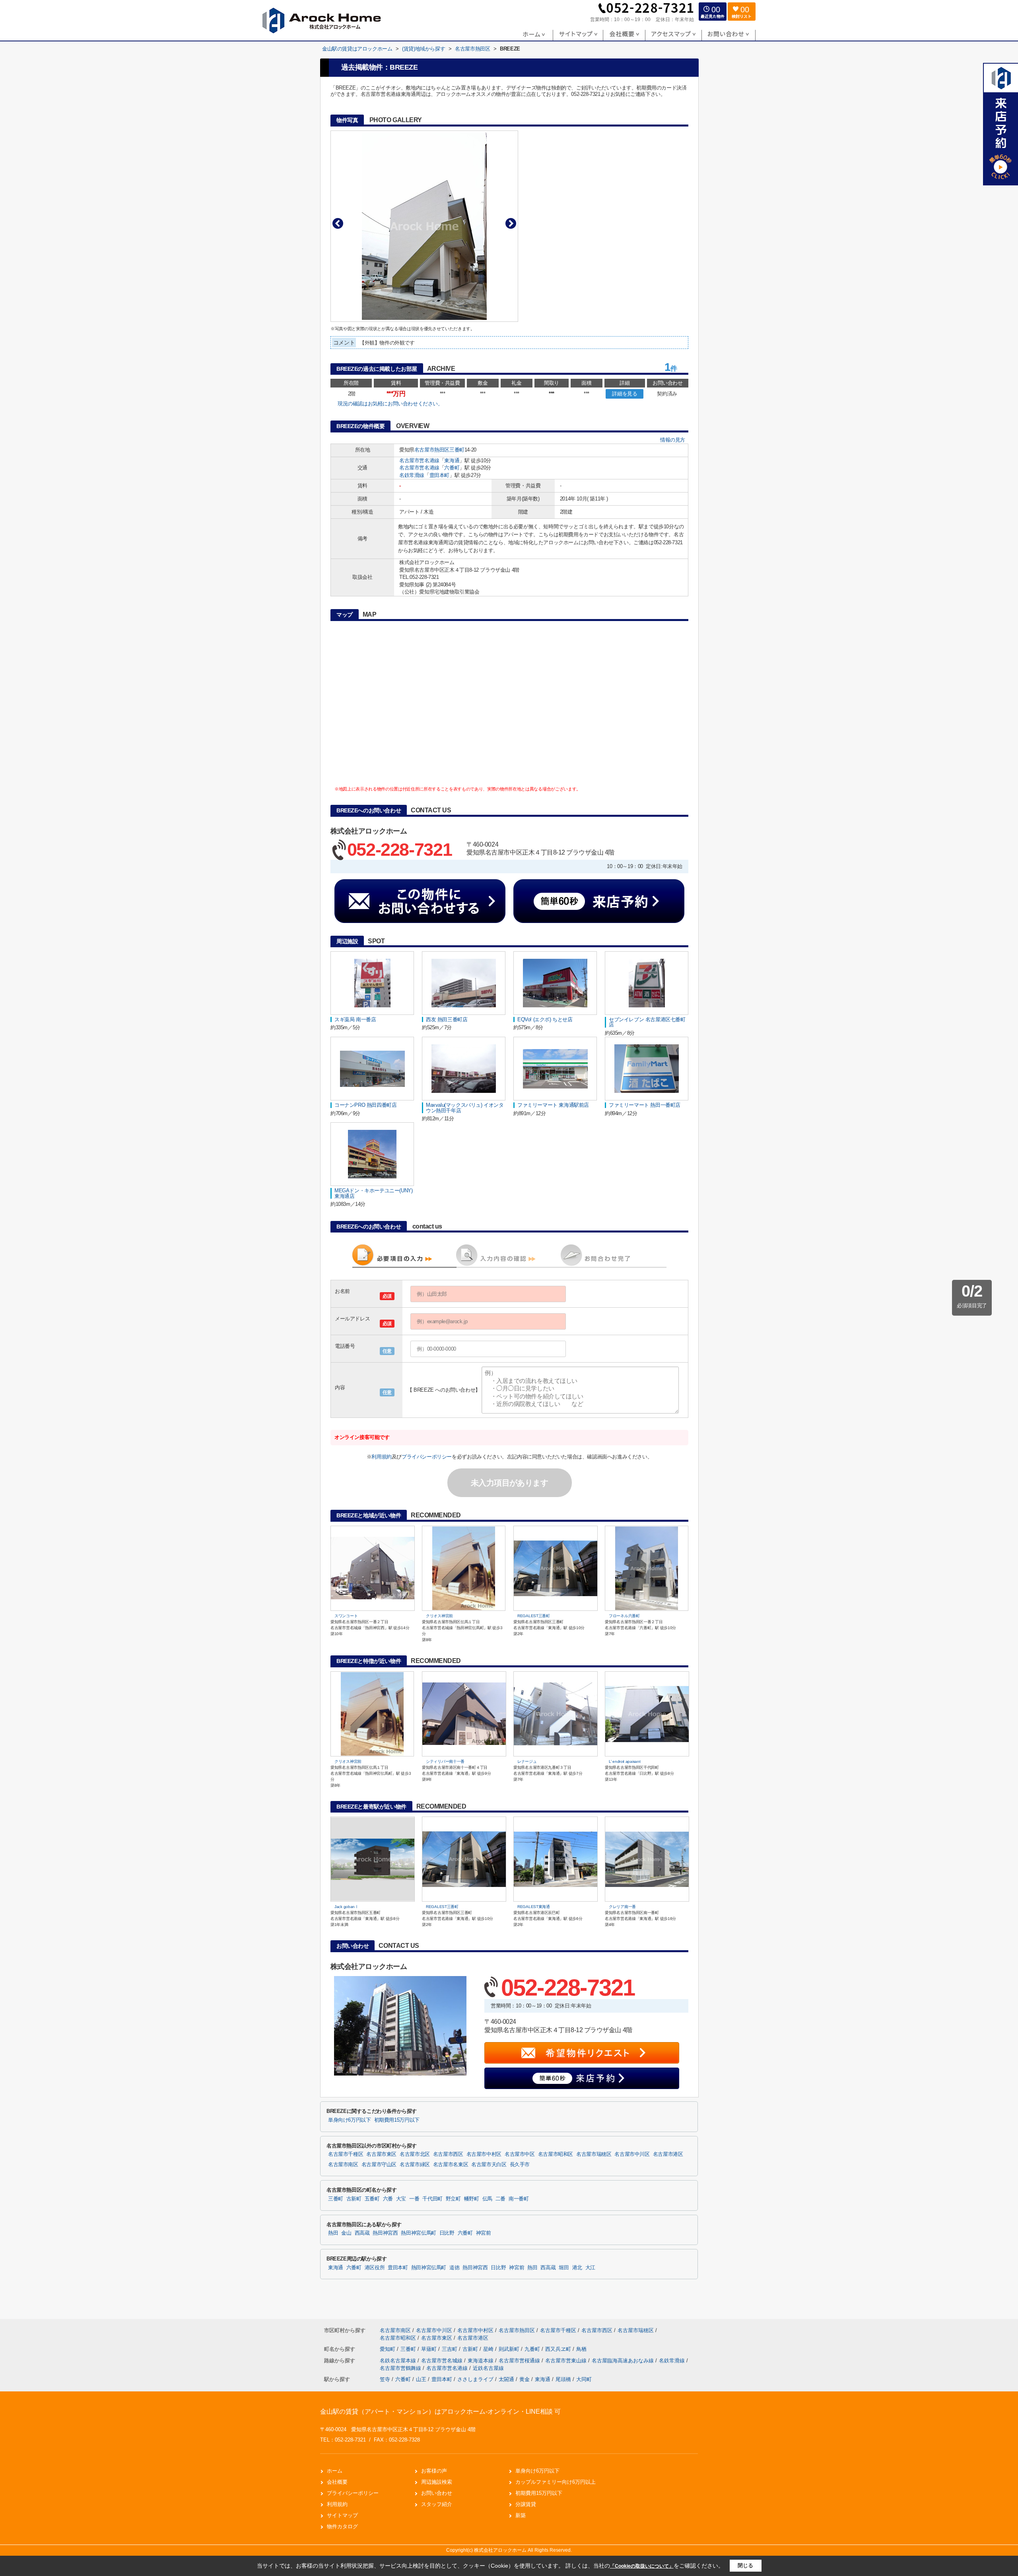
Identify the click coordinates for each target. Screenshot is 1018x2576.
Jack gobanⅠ (347, 1907)
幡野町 (472, 2199)
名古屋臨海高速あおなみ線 (624, 2361)
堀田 (564, 2268)
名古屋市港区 (668, 2154)
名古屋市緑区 (415, 2165)
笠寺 (385, 2379)
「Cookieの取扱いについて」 (642, 2566)
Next (511, 223)
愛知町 (388, 2349)
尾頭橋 (563, 2379)
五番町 (372, 2199)
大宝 (401, 2199)
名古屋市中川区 (632, 2154)
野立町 (453, 2199)
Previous (338, 223)
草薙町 (430, 2349)
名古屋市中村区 (484, 2154)
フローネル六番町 (624, 1616)
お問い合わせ (437, 2493)
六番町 (452, 468)
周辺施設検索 (437, 2482)
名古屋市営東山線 (567, 2361)
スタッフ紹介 (437, 2504)
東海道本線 (481, 2361)
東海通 (452, 460)
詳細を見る (625, 394)
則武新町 (510, 2349)
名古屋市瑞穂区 (594, 2154)
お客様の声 (434, 2471)
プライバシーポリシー (427, 1457)
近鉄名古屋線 (488, 2368)
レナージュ (527, 1761)
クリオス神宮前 (439, 1616)
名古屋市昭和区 (556, 2154)
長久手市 (520, 2165)
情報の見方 (673, 440)
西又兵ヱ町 (559, 2349)
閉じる (745, 2565)
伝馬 (487, 2199)
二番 (500, 2199)
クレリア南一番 (622, 1907)
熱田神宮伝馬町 (418, 2233)
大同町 (584, 2379)
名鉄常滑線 (412, 475)
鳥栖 (581, 2349)
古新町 (354, 2199)
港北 (577, 2268)
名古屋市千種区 (346, 2154)
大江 (590, 2268)
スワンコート (346, 1616)
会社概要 (337, 2482)
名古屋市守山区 (379, 2165)
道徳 (454, 2268)
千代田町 (432, 2199)
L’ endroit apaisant (625, 1761)
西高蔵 (362, 2233)
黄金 (525, 2379)
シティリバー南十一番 (445, 1761)
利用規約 (381, 1457)
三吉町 (450, 2349)
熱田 (333, 2233)
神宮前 (484, 2233)
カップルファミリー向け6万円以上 (556, 2482)
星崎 (489, 2349)
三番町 (457, 450)
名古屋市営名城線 (443, 2361)
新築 (521, 2515)
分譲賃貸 (526, 2504)
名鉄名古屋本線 (399, 2361)
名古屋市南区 (343, 2165)
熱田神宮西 (385, 2233)
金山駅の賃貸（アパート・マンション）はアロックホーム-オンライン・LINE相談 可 (440, 2411)
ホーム (335, 2471)
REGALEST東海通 (534, 1907)
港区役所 (375, 2268)
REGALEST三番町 (534, 1616)
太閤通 (506, 2379)
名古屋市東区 (381, 2154)
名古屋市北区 (415, 2154)
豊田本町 (439, 475)
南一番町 (519, 2199)
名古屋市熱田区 (432, 450)
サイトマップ (342, 2515)
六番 (388, 2199)
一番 (414, 2199)
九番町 (533, 2349)
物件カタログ (342, 2526)
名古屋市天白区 (489, 2165)
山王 (421, 2379)
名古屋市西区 (448, 2154)
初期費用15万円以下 (397, 2120)
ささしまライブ (475, 2379)
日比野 (447, 2233)
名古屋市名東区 (451, 2165)
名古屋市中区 (520, 2154)
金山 (346, 2233)
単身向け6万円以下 (350, 2120)
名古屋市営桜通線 (520, 2361)
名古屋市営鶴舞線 (401, 2368)
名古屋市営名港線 (419, 460)
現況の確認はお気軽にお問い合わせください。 (390, 404)
